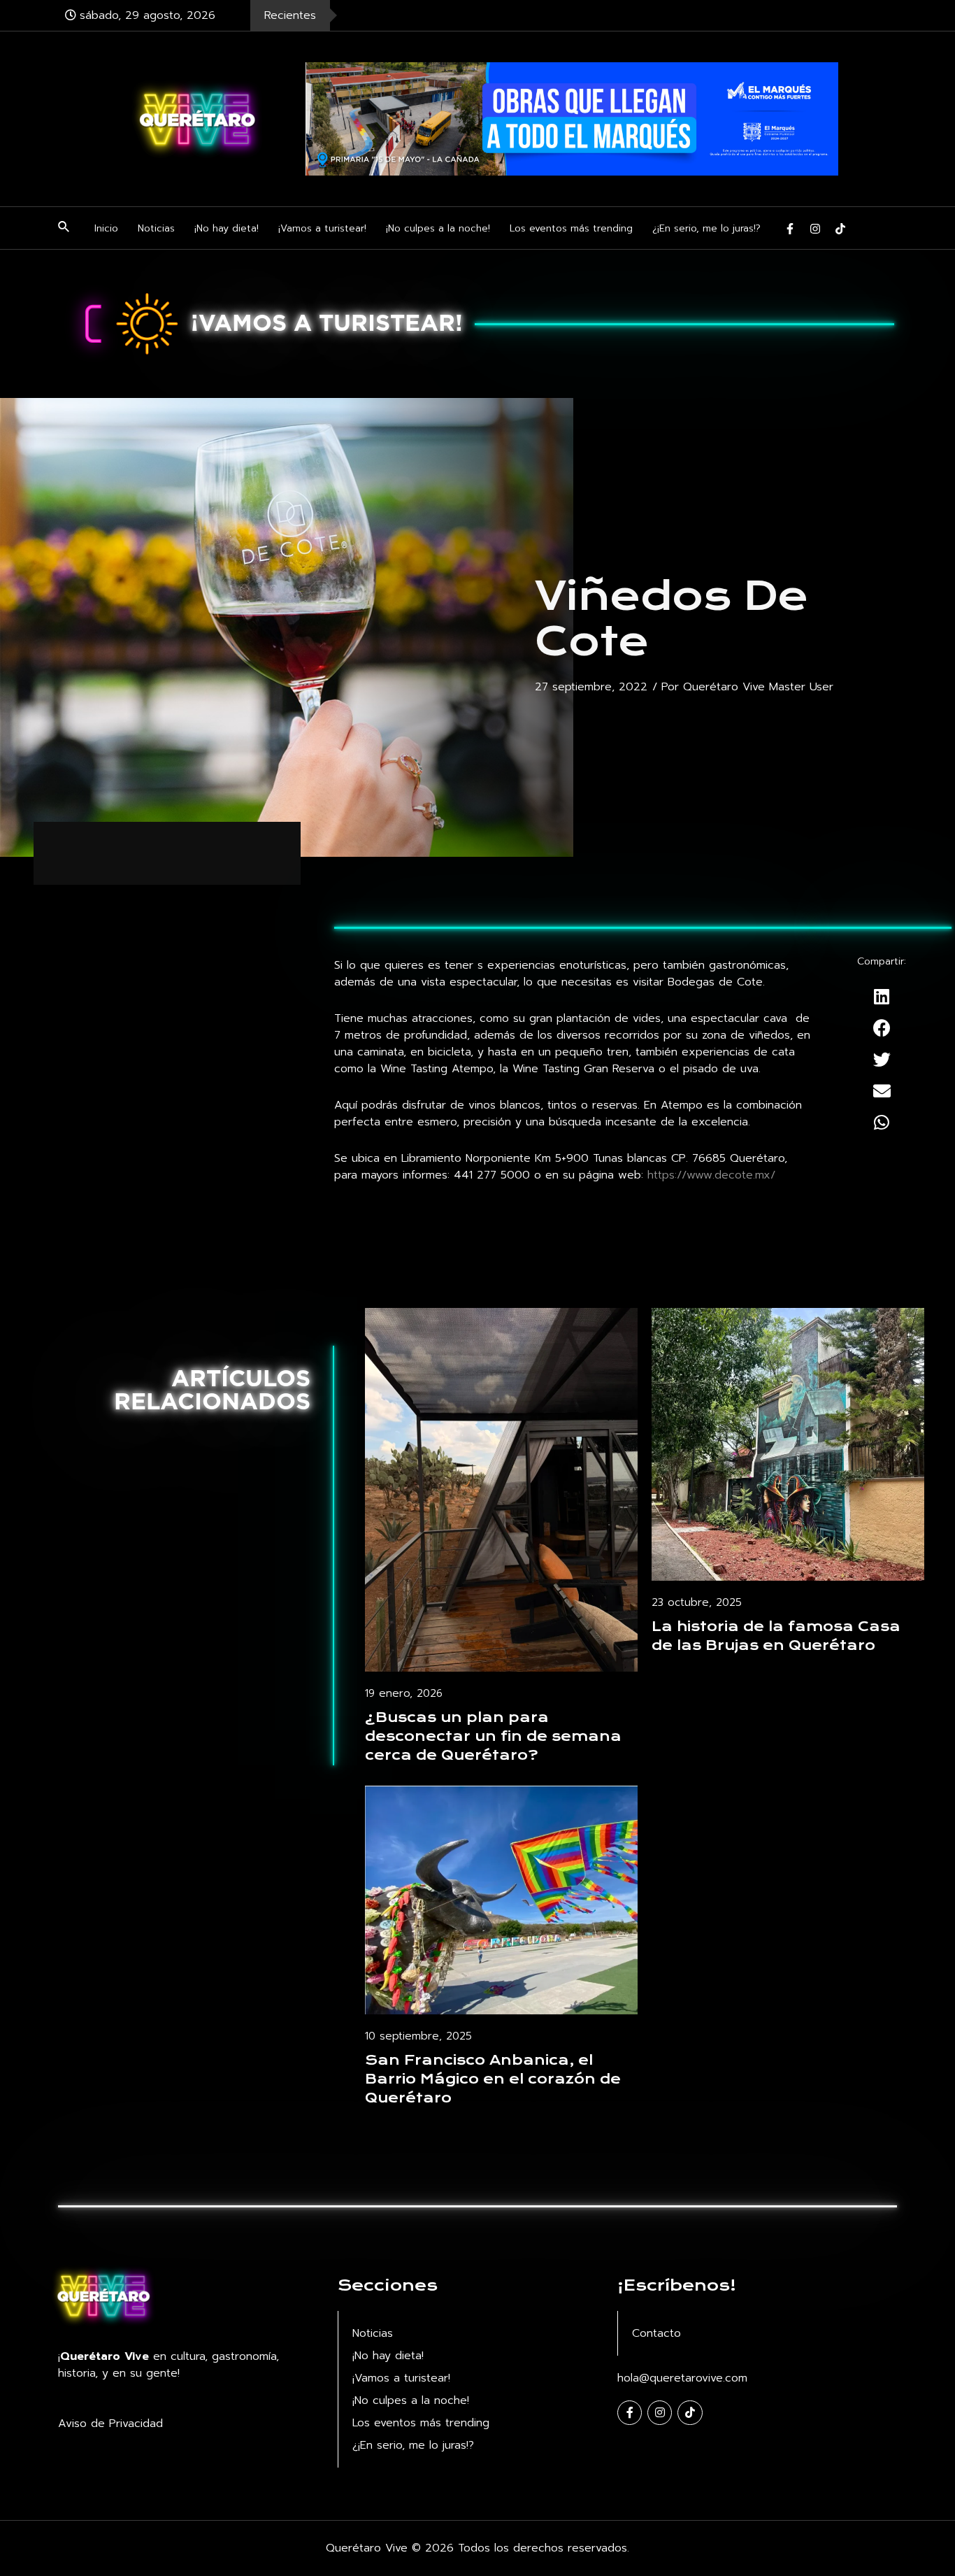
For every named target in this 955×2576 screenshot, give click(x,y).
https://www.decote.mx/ (711, 1175)
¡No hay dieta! (227, 228)
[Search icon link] (64, 229)
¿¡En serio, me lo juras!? (706, 228)
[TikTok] (840, 229)
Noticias (156, 228)
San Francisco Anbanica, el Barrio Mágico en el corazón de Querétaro (493, 2079)
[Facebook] (790, 229)
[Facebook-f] (630, 2413)
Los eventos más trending (571, 228)
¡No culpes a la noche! (438, 228)
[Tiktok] (690, 2413)
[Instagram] (815, 229)
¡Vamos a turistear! (322, 228)
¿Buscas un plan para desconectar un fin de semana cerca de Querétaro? (493, 1736)
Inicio (106, 228)
